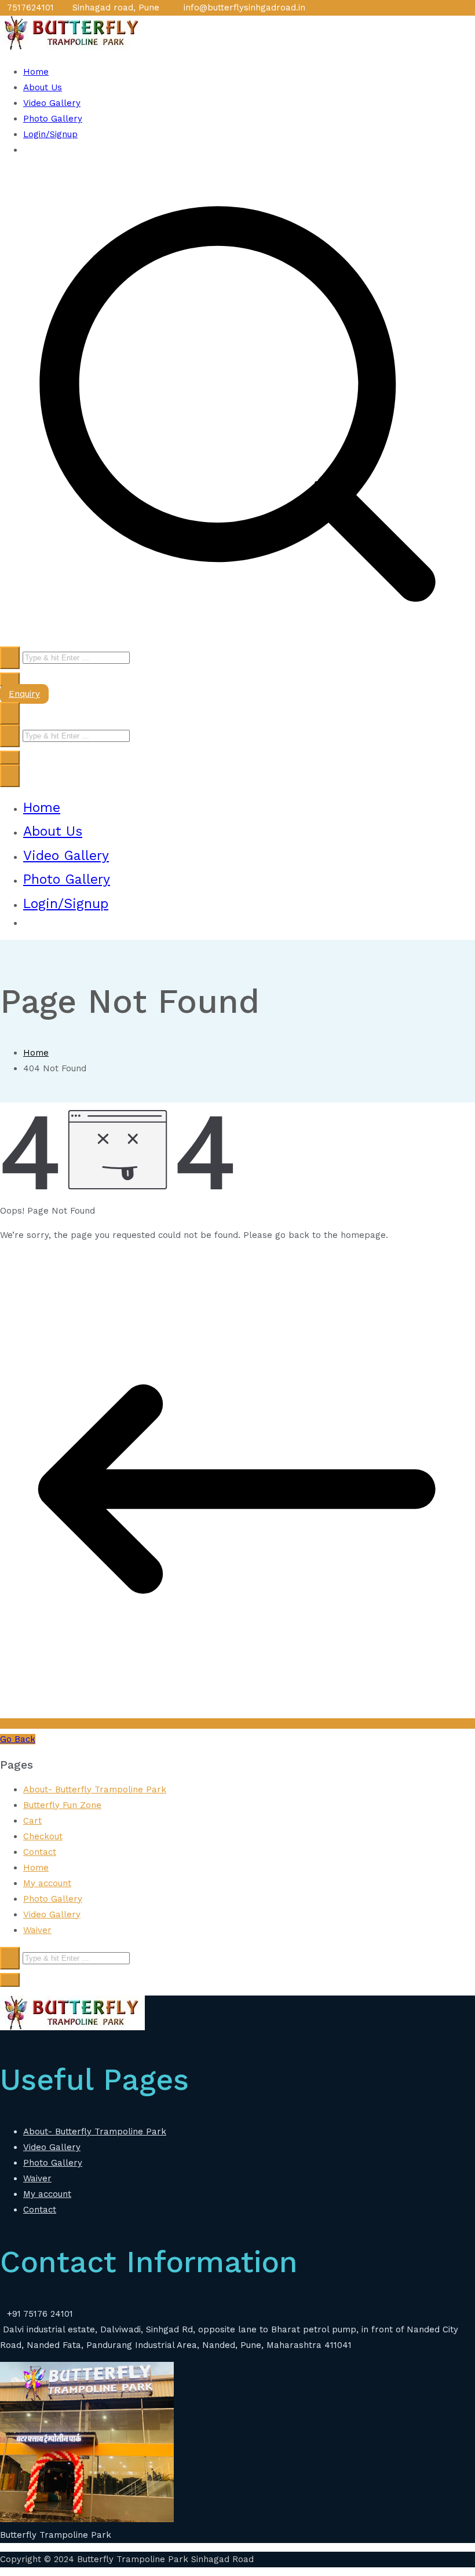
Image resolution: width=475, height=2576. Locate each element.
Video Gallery (52, 103)
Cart (32, 1821)
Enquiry (24, 694)
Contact (40, 1852)
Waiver (37, 1930)
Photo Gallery (53, 119)
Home (36, 72)
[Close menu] (10, 776)
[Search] (10, 658)
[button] (10, 679)
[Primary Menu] (10, 713)
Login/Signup (50, 134)
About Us (43, 87)
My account (47, 1883)
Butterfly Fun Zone (62, 1805)
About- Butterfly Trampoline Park (95, 1789)
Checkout (43, 1836)
